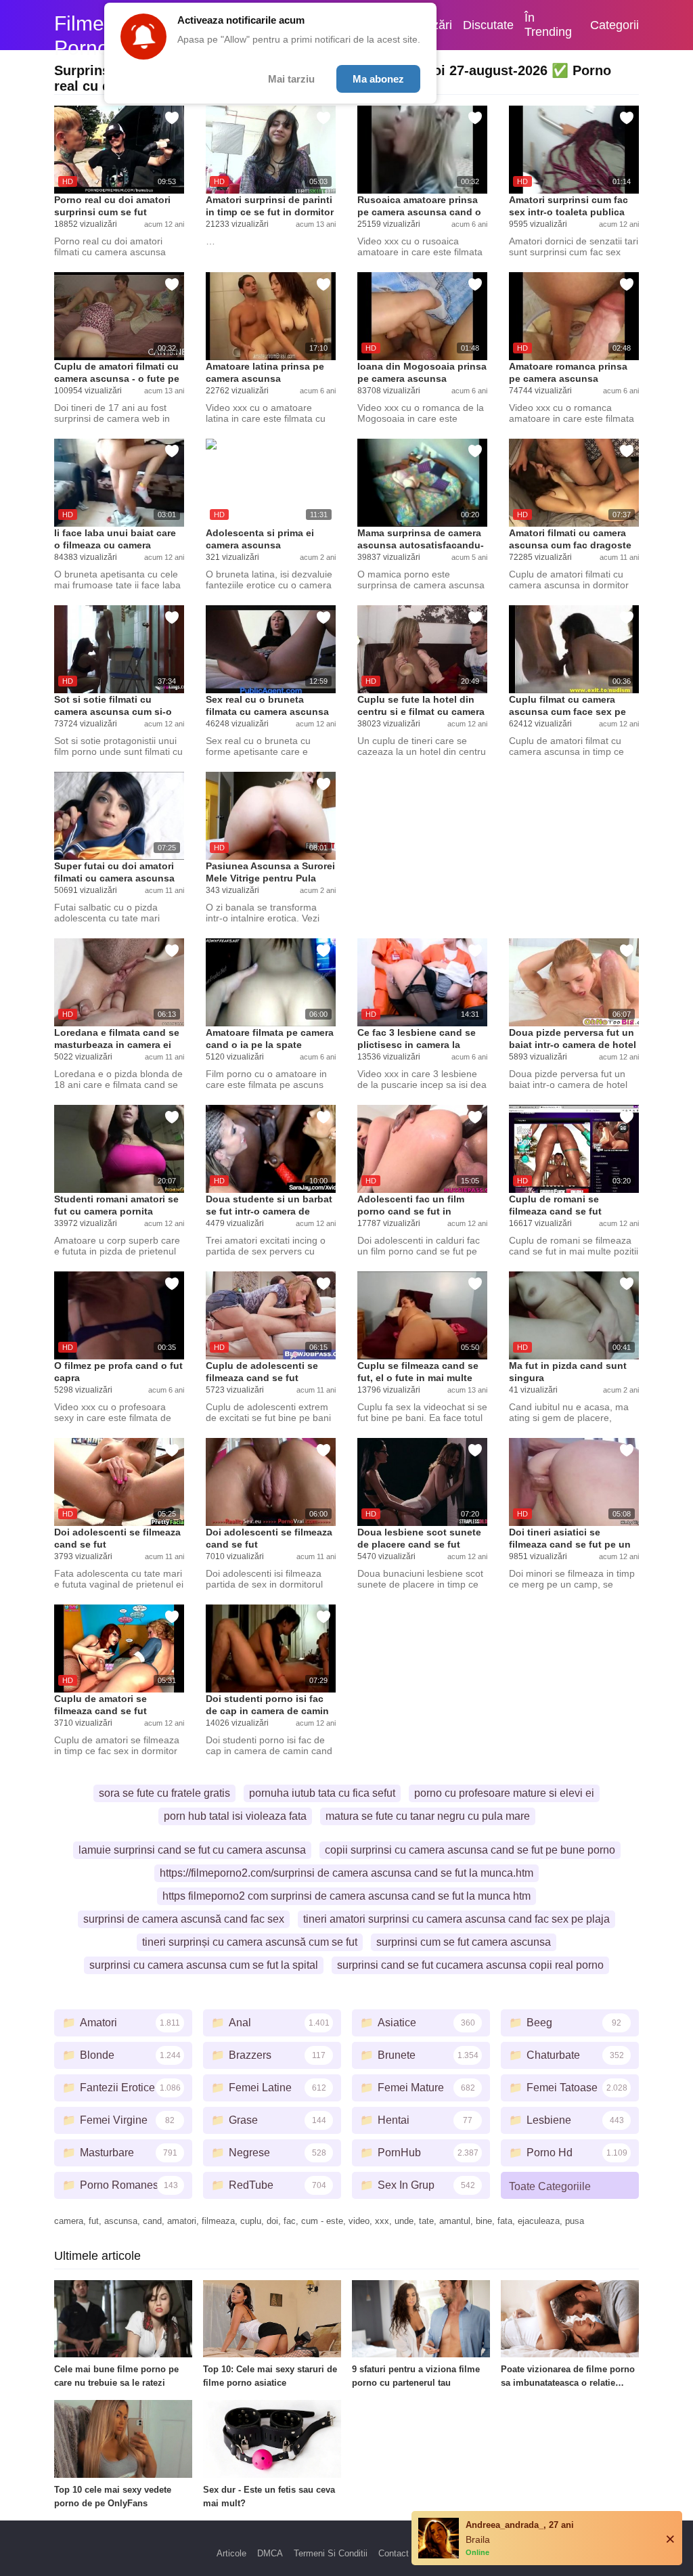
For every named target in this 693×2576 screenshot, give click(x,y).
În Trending (548, 25)
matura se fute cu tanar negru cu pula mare (428, 1816)
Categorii (614, 25)
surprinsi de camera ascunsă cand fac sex (184, 1919)
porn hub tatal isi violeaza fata (235, 1816)
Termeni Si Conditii (331, 2553)
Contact (394, 2553)
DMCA (270, 2553)
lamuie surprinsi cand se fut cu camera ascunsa (192, 1850)
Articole (231, 2553)
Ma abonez (378, 79)
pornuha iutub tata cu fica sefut (322, 1793)
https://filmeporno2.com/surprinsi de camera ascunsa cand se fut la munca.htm (346, 1873)
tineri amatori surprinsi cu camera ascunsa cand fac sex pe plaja (456, 1919)
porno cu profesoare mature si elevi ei (504, 1793)
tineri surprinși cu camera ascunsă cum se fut (250, 1942)
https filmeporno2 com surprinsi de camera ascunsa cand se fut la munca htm (346, 1896)
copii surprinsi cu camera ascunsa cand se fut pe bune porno (470, 1850)
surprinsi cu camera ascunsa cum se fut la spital (204, 1965)
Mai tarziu (291, 79)
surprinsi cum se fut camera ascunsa (464, 1942)
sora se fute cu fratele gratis (164, 1793)
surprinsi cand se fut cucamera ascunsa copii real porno (470, 1965)
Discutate (488, 25)
